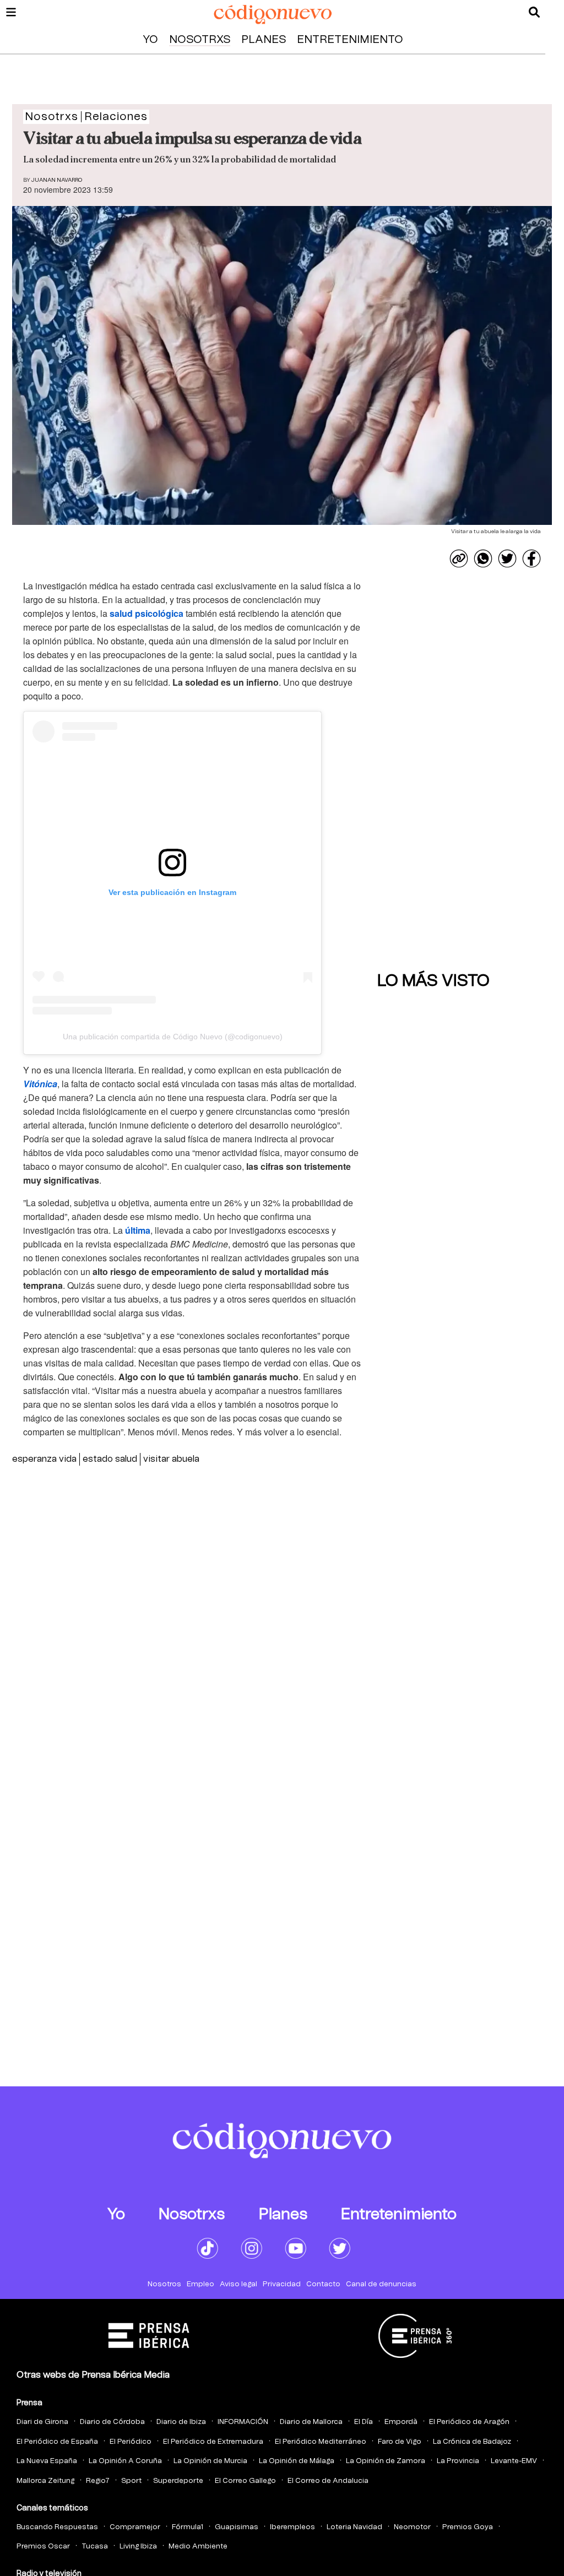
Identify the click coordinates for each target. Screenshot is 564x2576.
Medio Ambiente (198, 2547)
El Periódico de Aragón (469, 2422)
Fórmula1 (188, 2527)
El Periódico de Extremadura (213, 2442)
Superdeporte (178, 2481)
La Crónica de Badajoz (472, 2442)
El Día (364, 2422)
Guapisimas (237, 2527)
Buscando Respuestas (57, 2527)
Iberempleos (292, 2527)
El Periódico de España (57, 2442)
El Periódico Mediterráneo (321, 2442)
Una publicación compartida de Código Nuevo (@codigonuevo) (173, 1037)
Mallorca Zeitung (45, 2481)
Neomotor (412, 2527)
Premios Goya (468, 2527)
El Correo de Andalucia (328, 2481)
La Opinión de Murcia (210, 2461)
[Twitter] (507, 558)
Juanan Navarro (57, 180)
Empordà (401, 2422)
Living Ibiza (138, 2547)
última (138, 1230)
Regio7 (98, 2481)
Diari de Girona (42, 2422)
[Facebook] (532, 558)
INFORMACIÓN (243, 2422)
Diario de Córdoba (112, 2422)
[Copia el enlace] (459, 558)
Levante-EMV (514, 2461)
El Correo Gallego (245, 2481)
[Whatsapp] (483, 558)
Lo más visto (433, 981)
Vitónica (40, 1084)
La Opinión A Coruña (125, 2461)
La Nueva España (47, 2461)
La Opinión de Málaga (297, 2461)
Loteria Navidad (354, 2527)
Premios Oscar (43, 2547)
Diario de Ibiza (181, 2422)
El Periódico (131, 2442)
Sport (131, 2481)
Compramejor (135, 2527)
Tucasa (95, 2547)
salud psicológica (147, 613)
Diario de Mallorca (311, 2422)
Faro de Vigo (400, 2442)
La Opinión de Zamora (386, 2461)
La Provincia (458, 2461)
